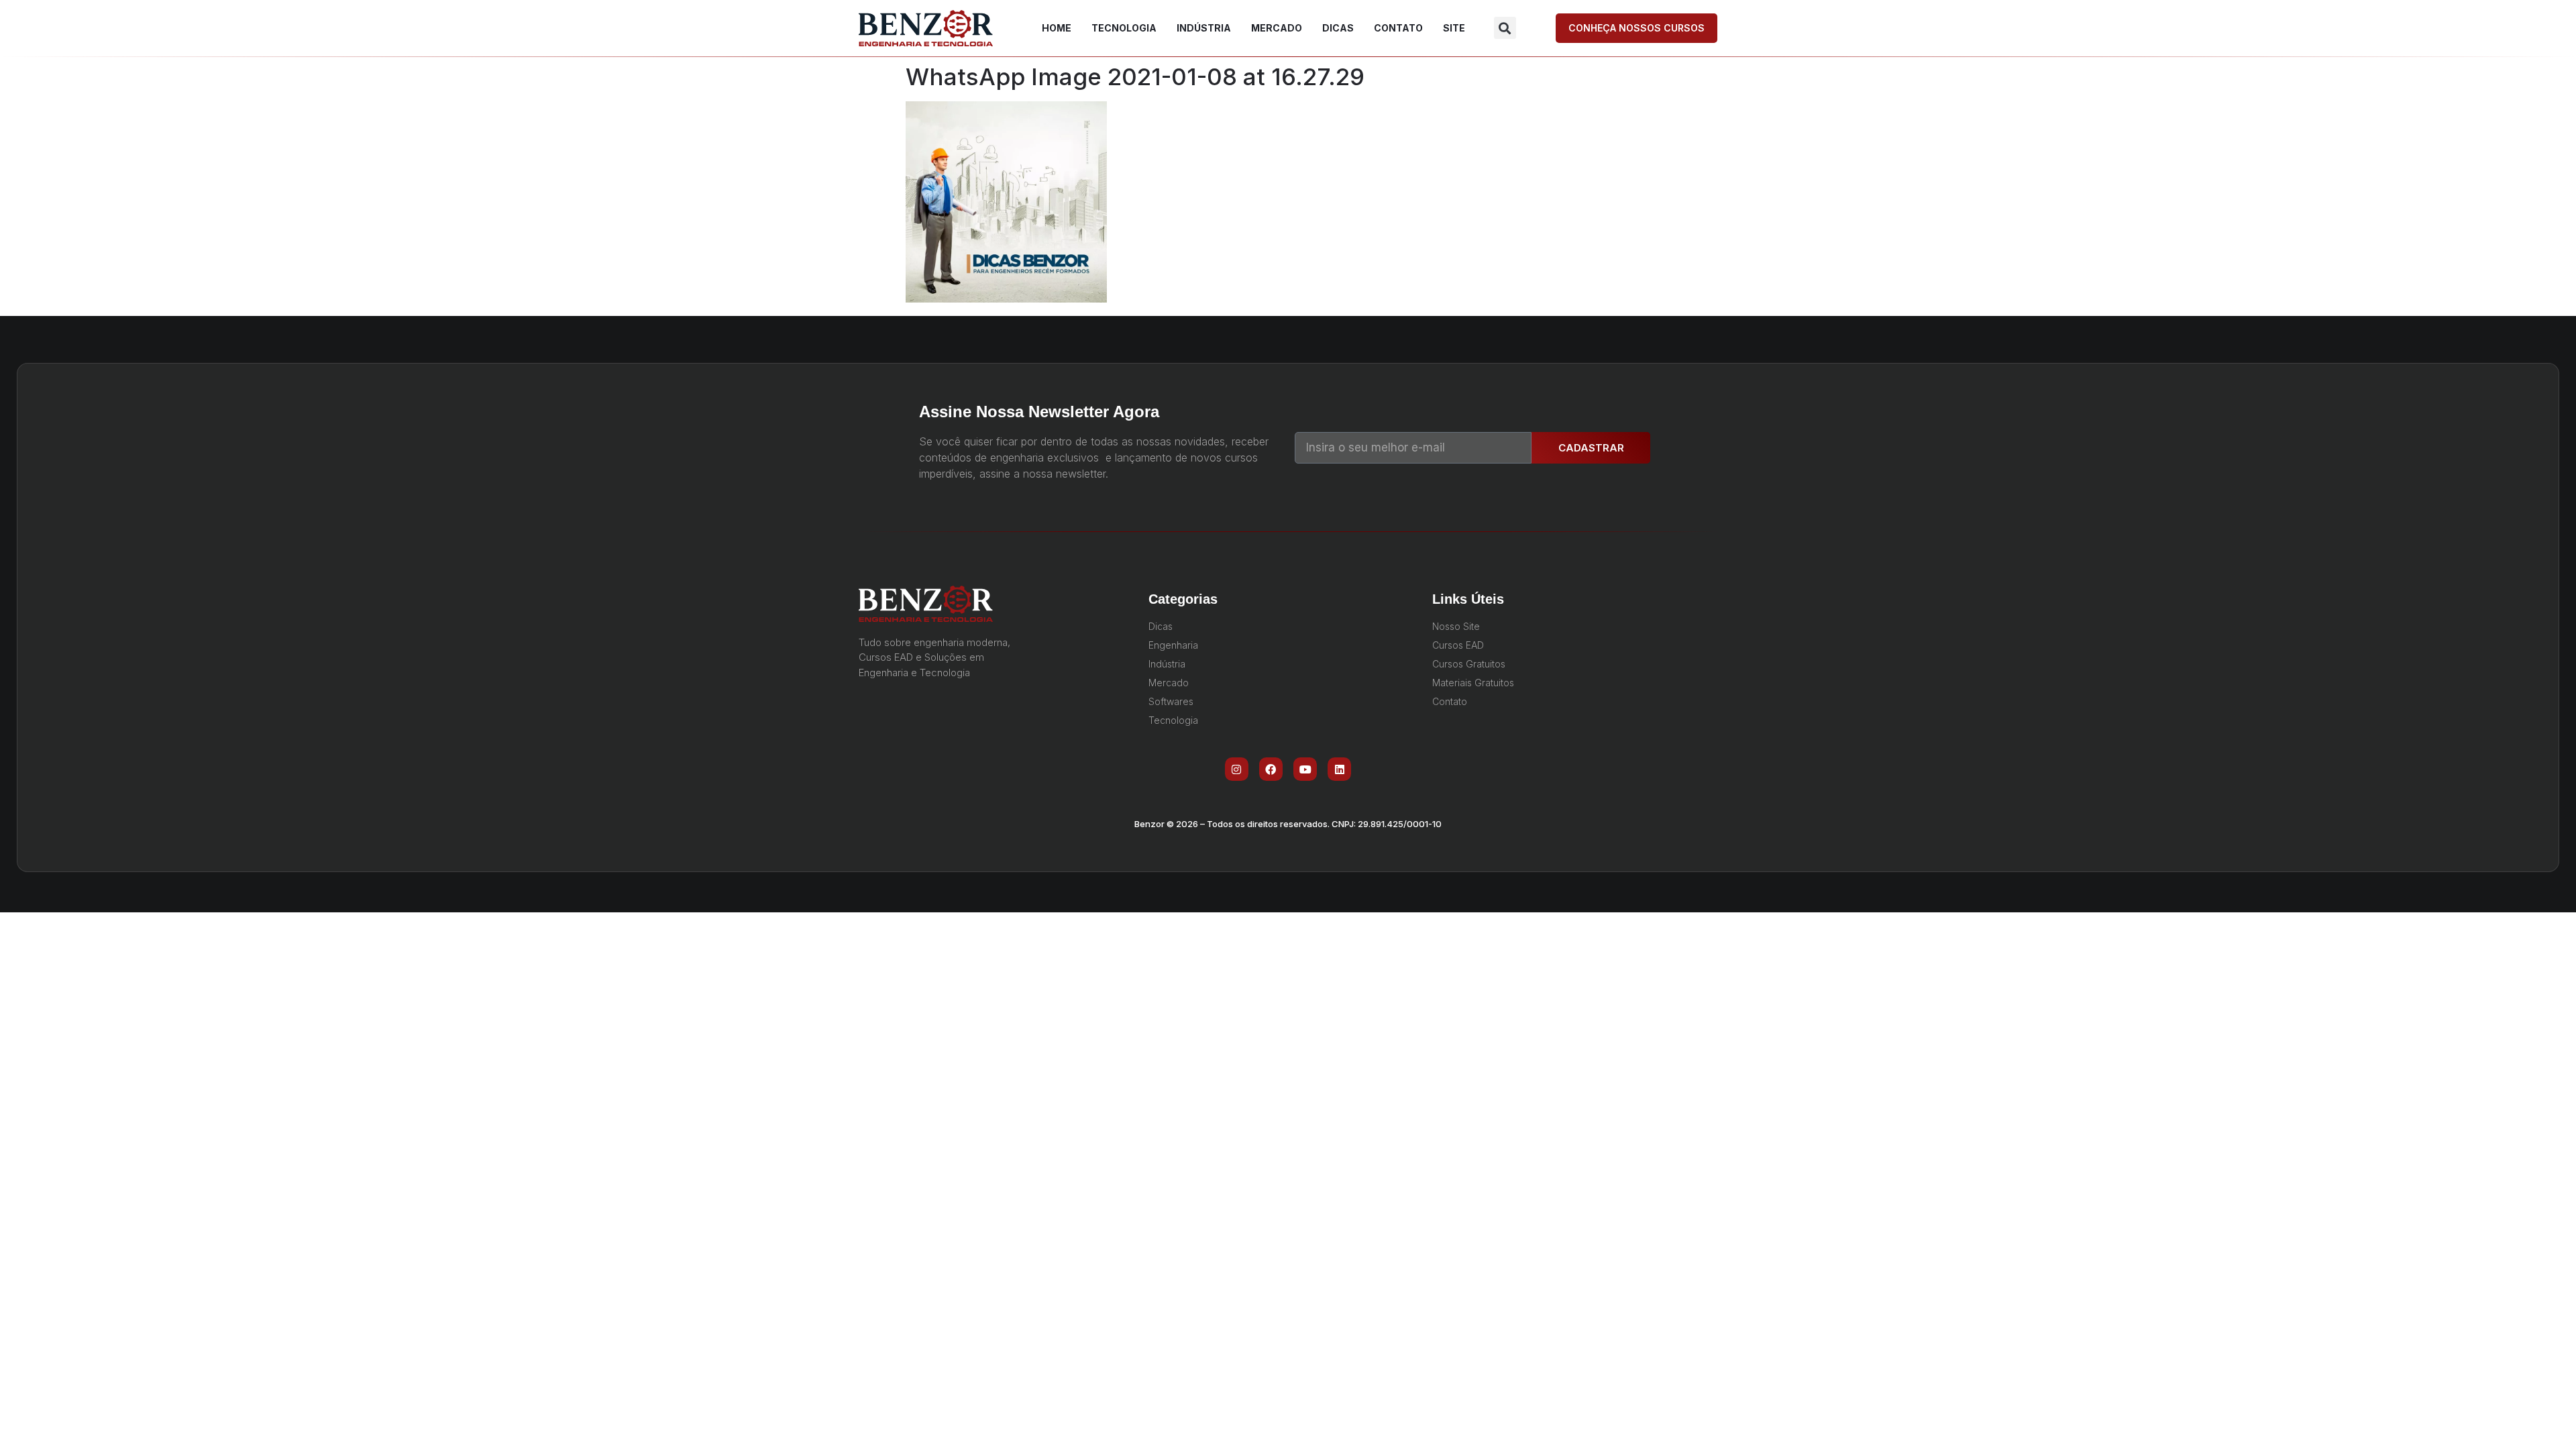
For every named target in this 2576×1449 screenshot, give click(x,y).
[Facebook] (1271, 769)
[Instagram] (1237, 769)
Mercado (1277, 28)
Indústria (1204, 28)
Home (1057, 28)
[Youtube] (1305, 769)
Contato (1398, 28)
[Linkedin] (1339, 769)
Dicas (1338, 28)
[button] (1505, 28)
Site (1454, 28)
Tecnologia (1124, 28)
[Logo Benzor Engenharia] (926, 28)
